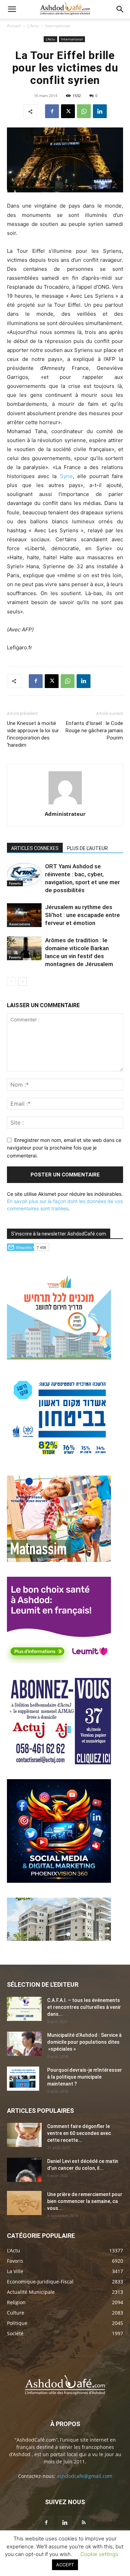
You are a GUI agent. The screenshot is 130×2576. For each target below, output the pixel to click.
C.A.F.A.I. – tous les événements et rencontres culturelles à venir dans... (84, 2007)
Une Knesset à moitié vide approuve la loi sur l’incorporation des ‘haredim (33, 734)
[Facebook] (52, 111)
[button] (12, 9)
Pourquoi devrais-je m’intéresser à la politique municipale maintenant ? (85, 2077)
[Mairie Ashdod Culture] (59, 1560)
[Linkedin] (100, 111)
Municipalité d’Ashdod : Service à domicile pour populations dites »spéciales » (84, 2042)
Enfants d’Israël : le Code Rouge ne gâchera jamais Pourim (94, 731)
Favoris (15, 883)
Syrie (66, 476)
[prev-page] (11, 981)
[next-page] (22, 981)
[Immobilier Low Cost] (59, 1939)
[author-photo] (65, 804)
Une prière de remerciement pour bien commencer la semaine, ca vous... (85, 2201)
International (58, 26)
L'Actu (33, 26)
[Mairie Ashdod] (59, 1459)
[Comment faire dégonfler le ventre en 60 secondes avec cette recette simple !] (24, 2135)
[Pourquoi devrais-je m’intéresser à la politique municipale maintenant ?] (23, 2079)
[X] (68, 111)
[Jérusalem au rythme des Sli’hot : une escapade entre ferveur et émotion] (24, 915)
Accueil (14, 26)
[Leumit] (59, 1661)
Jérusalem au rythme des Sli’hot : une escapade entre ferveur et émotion (83, 915)
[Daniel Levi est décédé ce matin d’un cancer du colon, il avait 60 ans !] (24, 2170)
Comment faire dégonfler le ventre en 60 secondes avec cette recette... (79, 2133)
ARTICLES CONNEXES (35, 848)
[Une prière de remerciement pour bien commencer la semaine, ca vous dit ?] (24, 2203)
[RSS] (84, 2523)
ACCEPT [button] (65, 2565)
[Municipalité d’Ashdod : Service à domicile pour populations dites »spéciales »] (24, 2044)
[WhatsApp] (84, 111)
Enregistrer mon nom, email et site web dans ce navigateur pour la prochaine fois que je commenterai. (64, 1148)
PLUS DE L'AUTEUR (87, 848)
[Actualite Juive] (59, 1762)
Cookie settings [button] (99, 2554)
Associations (20, 924)
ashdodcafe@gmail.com (85, 2476)
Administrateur (65, 814)
